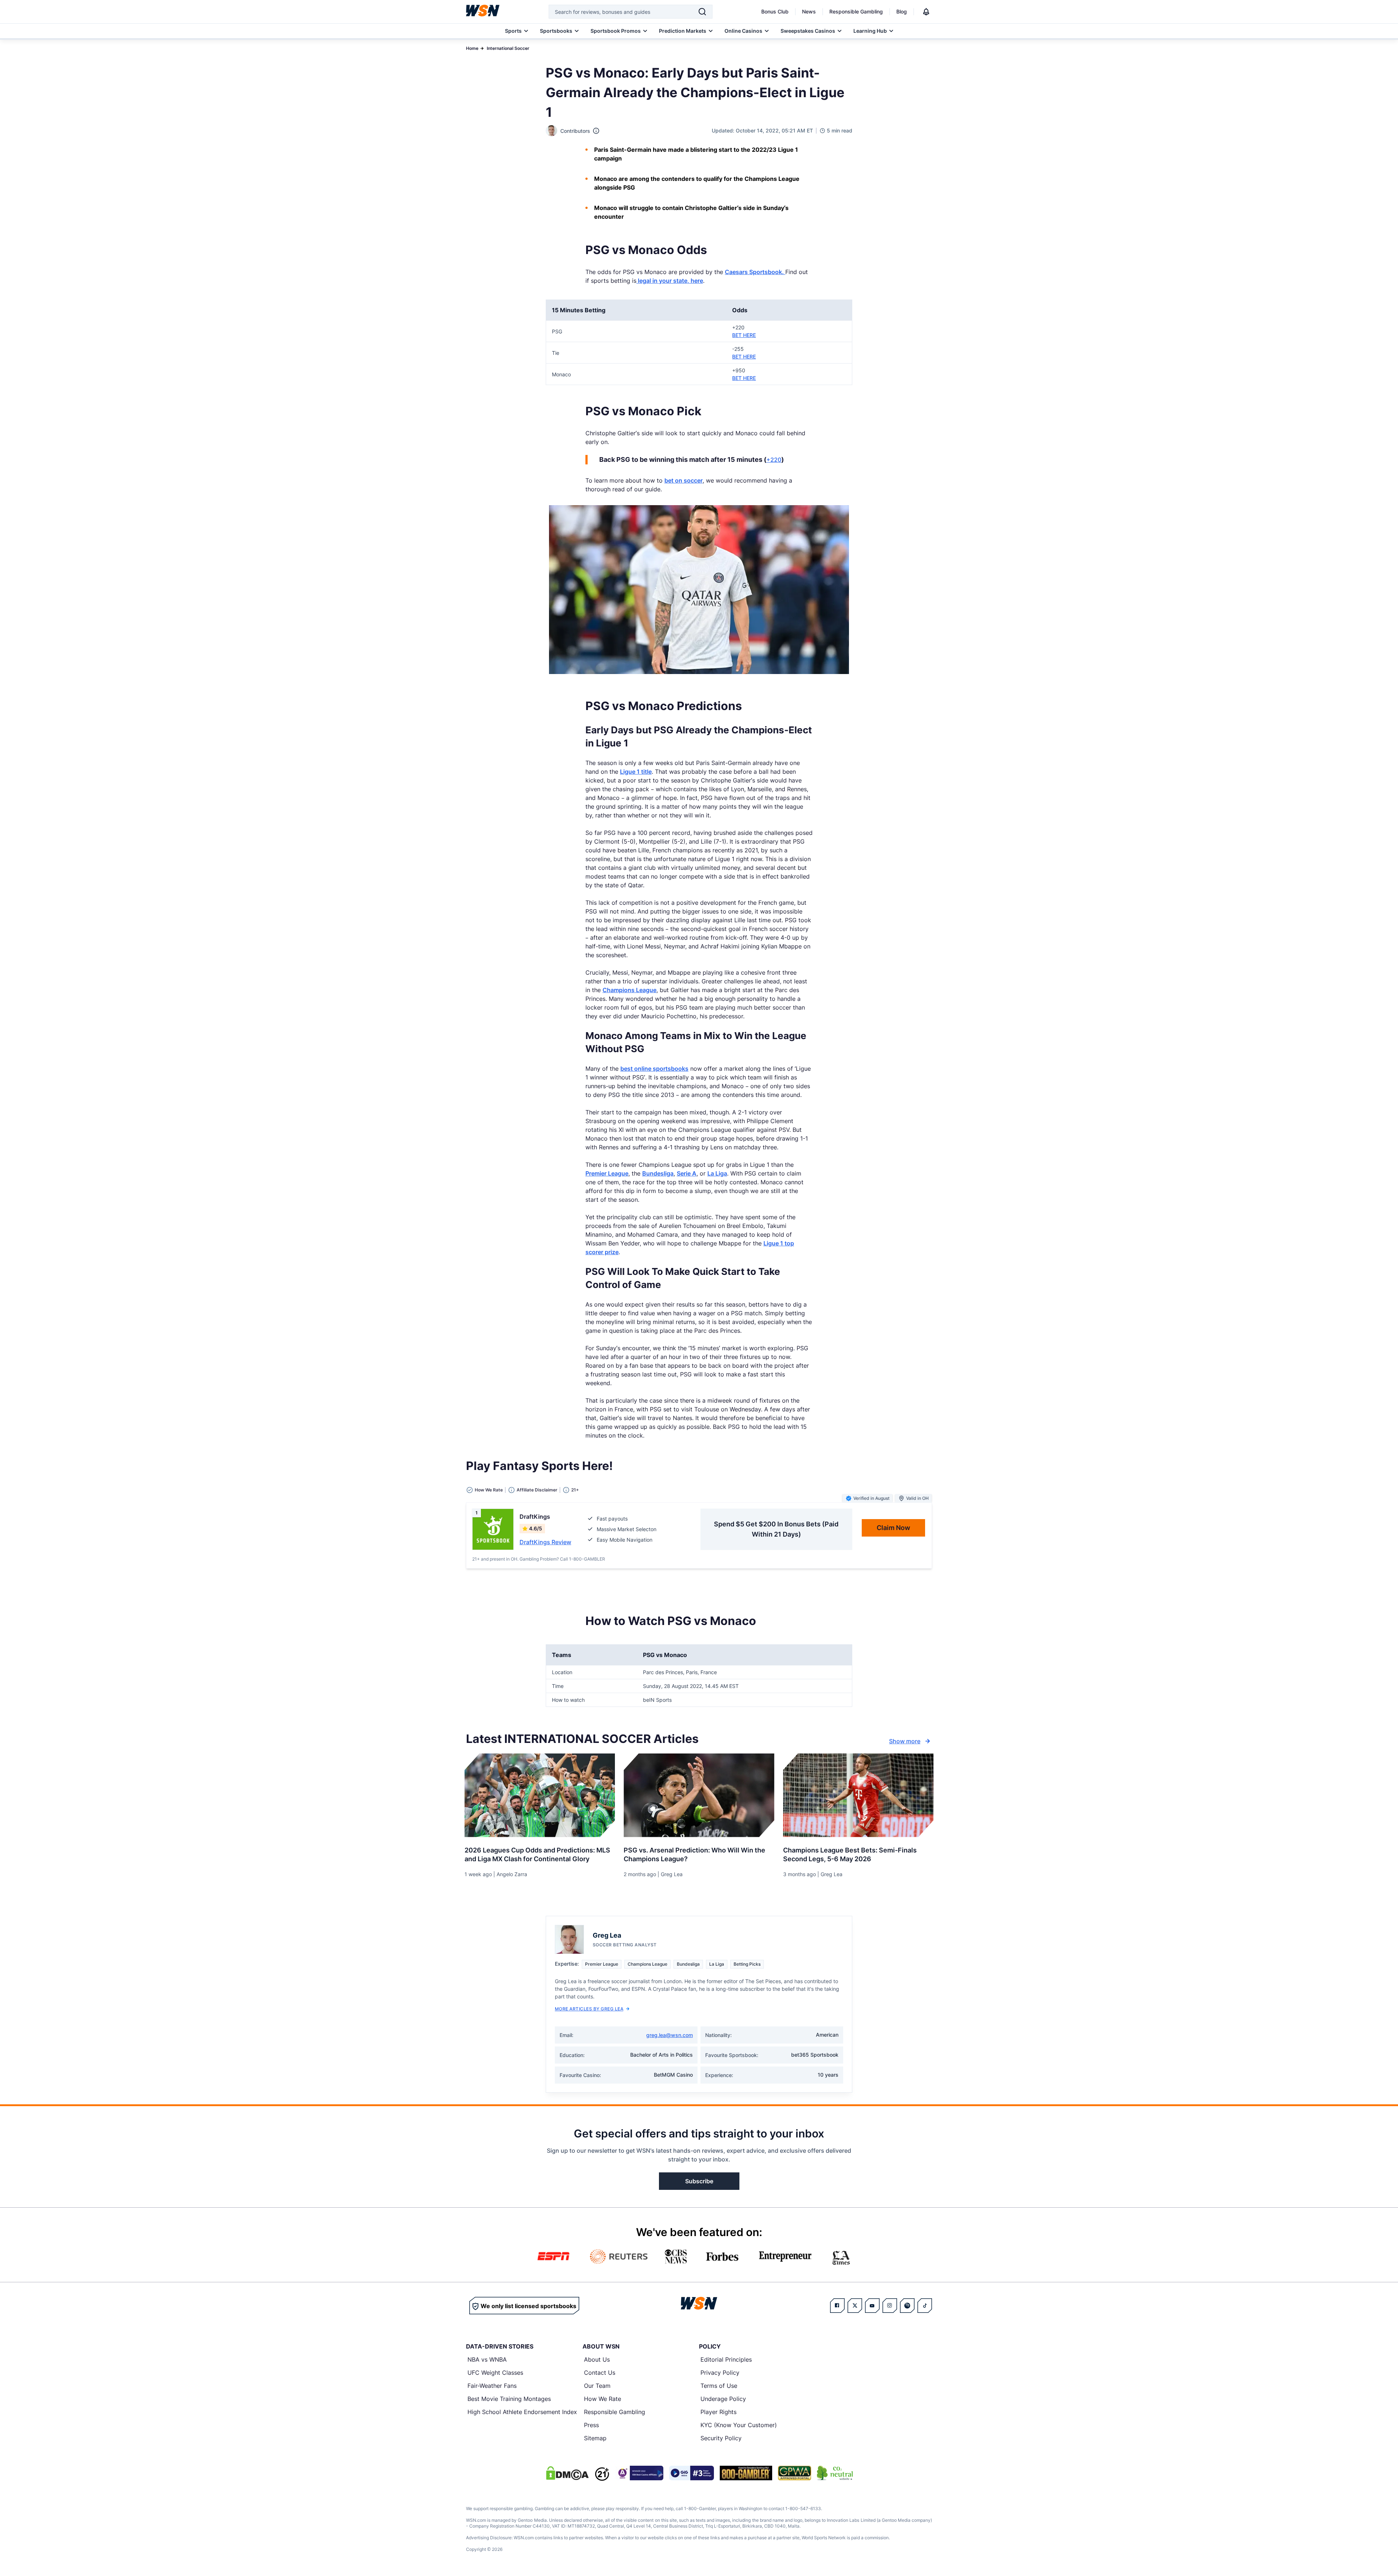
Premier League (607, 1173)
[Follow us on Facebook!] (837, 2306)
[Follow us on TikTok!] (925, 2306)
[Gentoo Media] (692, 2473)
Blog (902, 11)
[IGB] (639, 2473)
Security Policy (721, 2438)
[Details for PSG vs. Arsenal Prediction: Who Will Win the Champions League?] (699, 1795)
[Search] (702, 12)
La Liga (717, 1173)
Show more (905, 1741)
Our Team (597, 2386)
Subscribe (699, 2181)
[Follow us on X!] (855, 2306)
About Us (597, 2359)
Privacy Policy (720, 2373)
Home (472, 48)
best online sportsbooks (654, 1069)
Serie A (687, 1173)
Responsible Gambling (856, 11)
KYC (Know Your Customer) (739, 2425)
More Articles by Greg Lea (589, 2009)
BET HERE (744, 335)
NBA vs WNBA (487, 2359)
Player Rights (718, 2412)
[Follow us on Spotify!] (907, 2306)
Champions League (629, 990)
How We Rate (603, 2399)
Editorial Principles (726, 2359)
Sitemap (595, 2438)
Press (591, 2425)
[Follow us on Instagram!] (890, 2306)
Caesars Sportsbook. (755, 272)
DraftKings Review (545, 1542)
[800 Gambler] (746, 2473)
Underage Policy (723, 2399)
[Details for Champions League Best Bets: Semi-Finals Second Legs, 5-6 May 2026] (858, 1795)
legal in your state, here (670, 281)
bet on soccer (684, 480)
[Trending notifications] (926, 12)
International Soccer (508, 48)
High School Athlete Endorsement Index (522, 2412)
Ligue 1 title (636, 772)
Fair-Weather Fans (492, 2386)
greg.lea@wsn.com (670, 2035)
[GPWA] (795, 2473)
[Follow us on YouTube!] (872, 2306)
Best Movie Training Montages (509, 2399)
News (809, 11)
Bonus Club (775, 11)
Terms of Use (719, 2386)
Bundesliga (658, 1173)
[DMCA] (567, 2473)
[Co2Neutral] (835, 2473)
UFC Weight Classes (495, 2373)
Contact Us (600, 2373)
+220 (774, 460)
